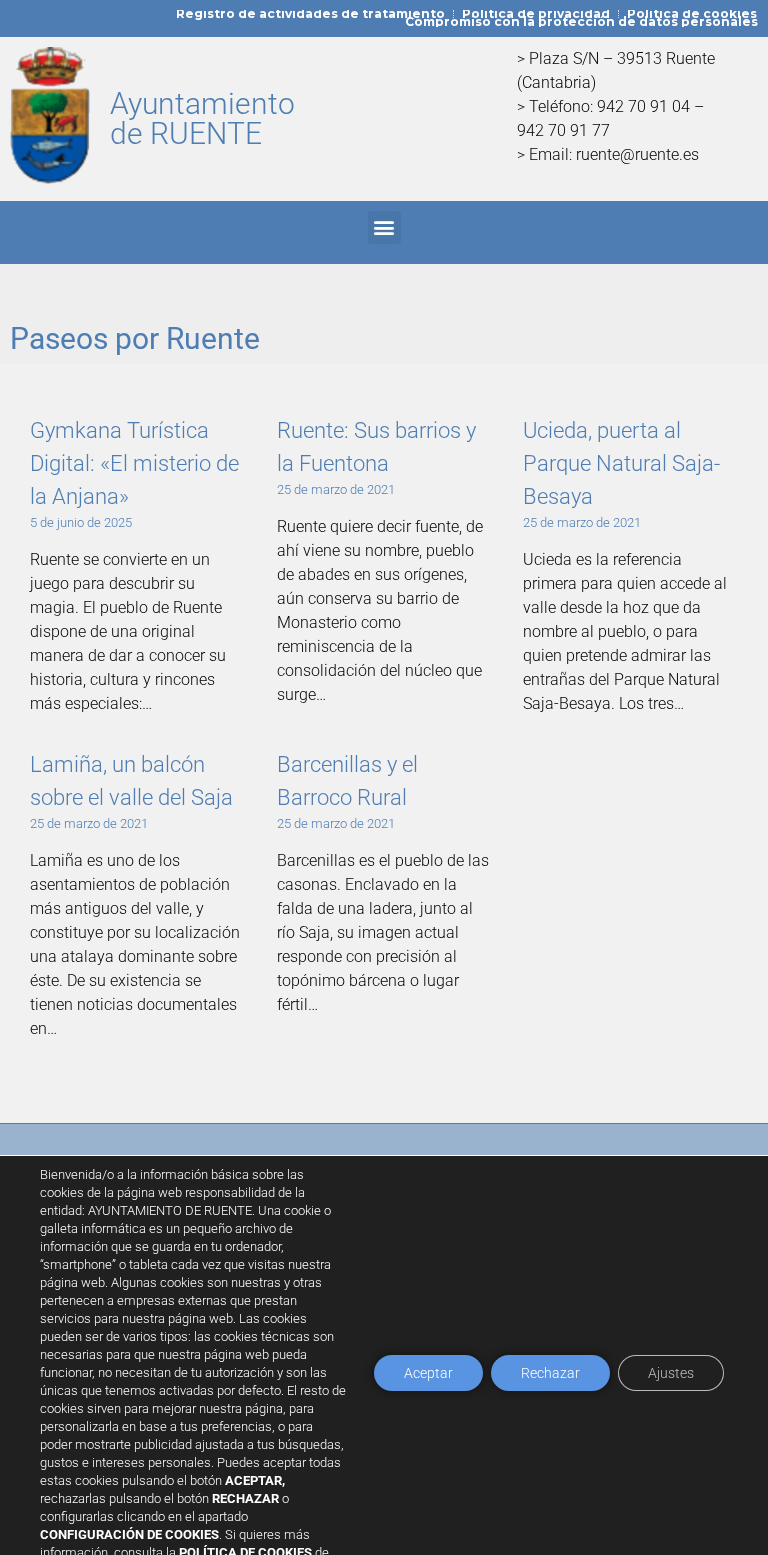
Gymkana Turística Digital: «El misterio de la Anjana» (134, 463)
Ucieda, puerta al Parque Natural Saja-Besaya (621, 463)
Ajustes (671, 1373)
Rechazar (550, 1373)
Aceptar (428, 1373)
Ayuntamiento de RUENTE (202, 118)
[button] (384, 227)
